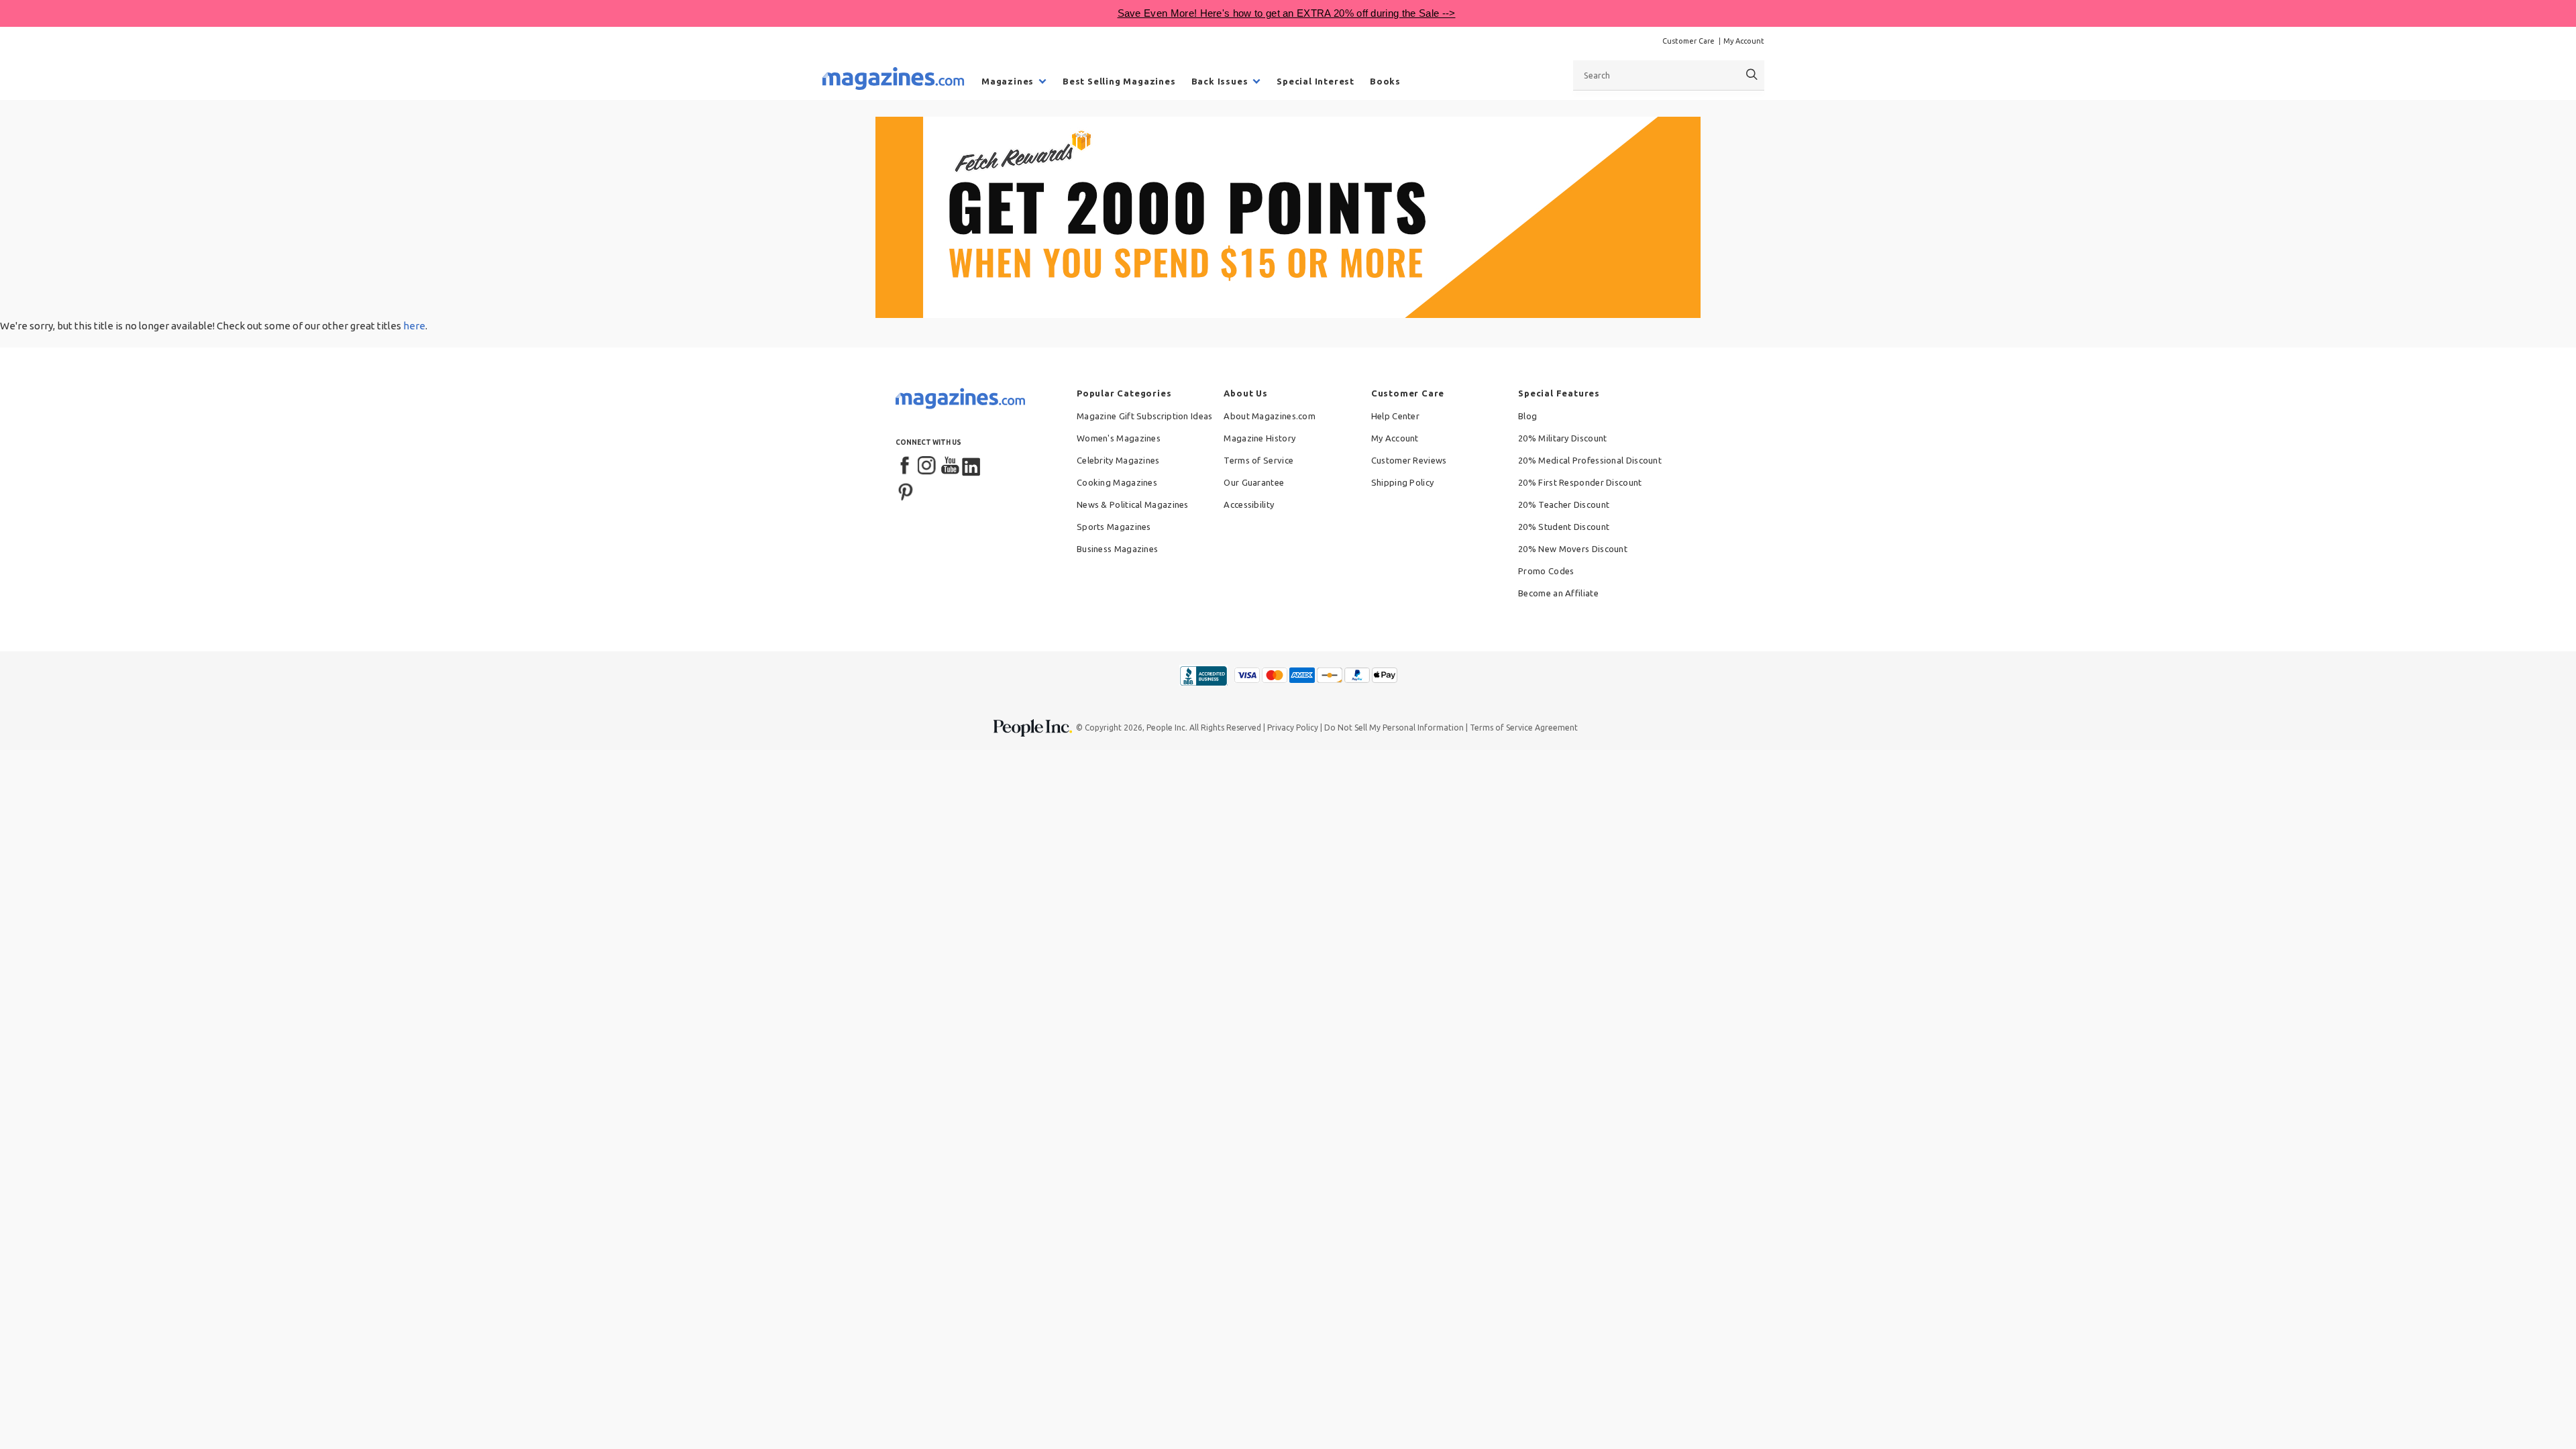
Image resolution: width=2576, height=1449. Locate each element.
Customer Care (1688, 41)
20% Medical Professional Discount (1590, 460)
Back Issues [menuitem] (1220, 81)
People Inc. (1167, 728)
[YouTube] (950, 466)
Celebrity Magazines (1118, 460)
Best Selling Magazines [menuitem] (1119, 81)
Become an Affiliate (1558, 593)
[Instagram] (928, 466)
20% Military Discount (1562, 438)
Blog (1527, 416)
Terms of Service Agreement (1524, 728)
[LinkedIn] (972, 466)
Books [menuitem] (1385, 81)
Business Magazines (1117, 549)
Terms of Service (1258, 460)
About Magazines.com (1270, 416)
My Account (1744, 41)
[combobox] (1669, 75)
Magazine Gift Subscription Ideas (1145, 416)
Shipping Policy (1403, 482)
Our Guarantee (1254, 482)
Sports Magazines (1114, 527)
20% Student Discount (1564, 527)
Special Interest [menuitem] (1316, 81)
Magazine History (1259, 438)
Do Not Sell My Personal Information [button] (1394, 728)
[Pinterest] (906, 490)
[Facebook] (906, 466)
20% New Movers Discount (1573, 549)
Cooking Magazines (1117, 482)
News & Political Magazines (1133, 504)
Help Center (1395, 416)
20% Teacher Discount (1564, 504)
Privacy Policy (1293, 728)
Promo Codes (1546, 571)
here (414, 326)
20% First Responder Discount (1580, 482)
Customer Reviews (1409, 460)
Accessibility (1249, 504)
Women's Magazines (1119, 438)
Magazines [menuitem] (1008, 81)
